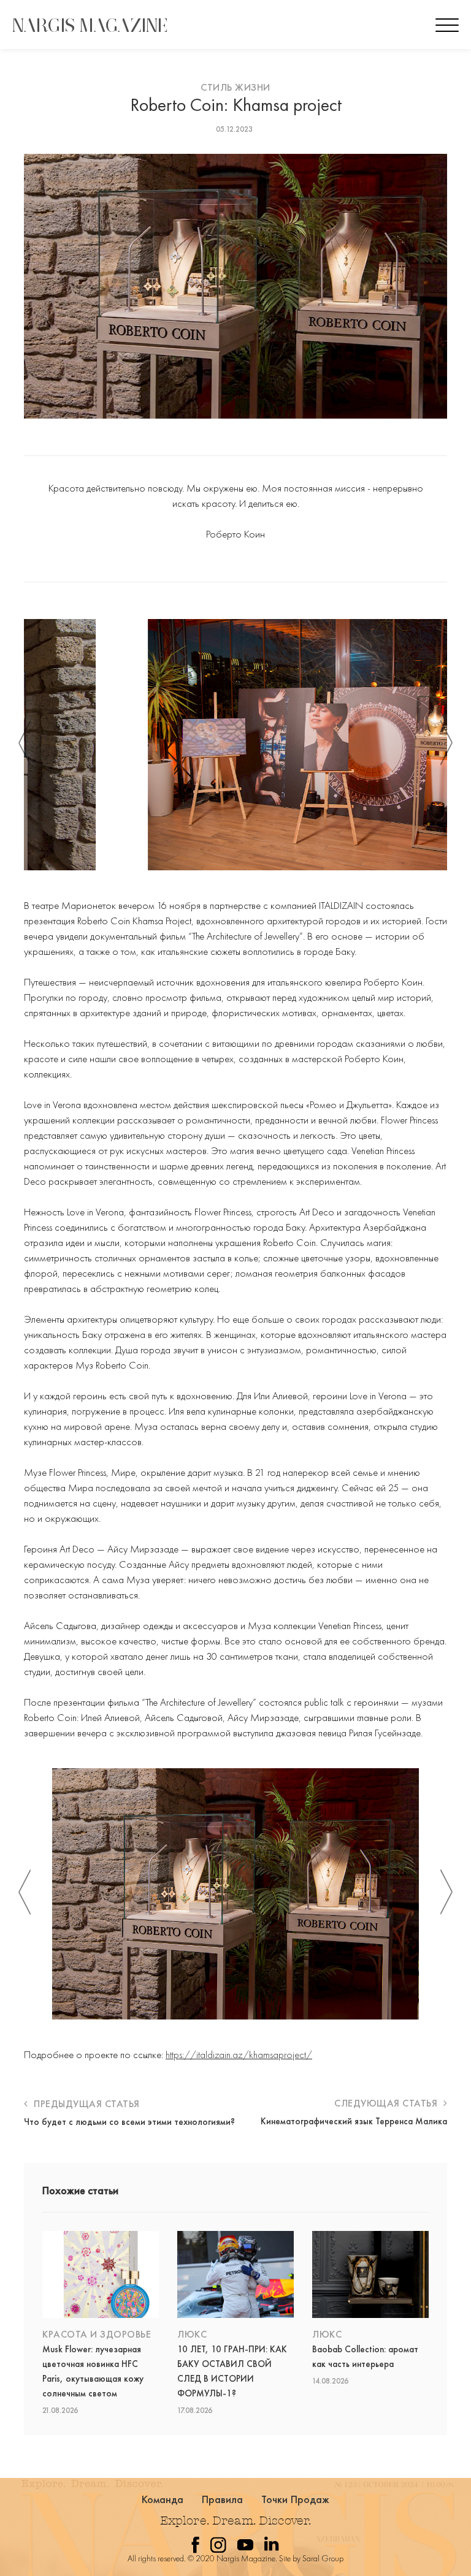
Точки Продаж (296, 2499)
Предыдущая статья (86, 2104)
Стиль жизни (235, 87)
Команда (163, 2499)
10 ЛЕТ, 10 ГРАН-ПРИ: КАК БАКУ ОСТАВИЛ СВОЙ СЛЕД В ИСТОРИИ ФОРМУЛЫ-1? (232, 2371)
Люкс (192, 2334)
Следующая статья (387, 2103)
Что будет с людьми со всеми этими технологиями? (129, 2122)
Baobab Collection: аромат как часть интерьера (365, 2357)
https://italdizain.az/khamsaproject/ (239, 2054)
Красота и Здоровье (97, 2334)
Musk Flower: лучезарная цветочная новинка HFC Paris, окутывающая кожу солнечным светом (93, 2371)
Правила (223, 2499)
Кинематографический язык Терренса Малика (354, 2121)
